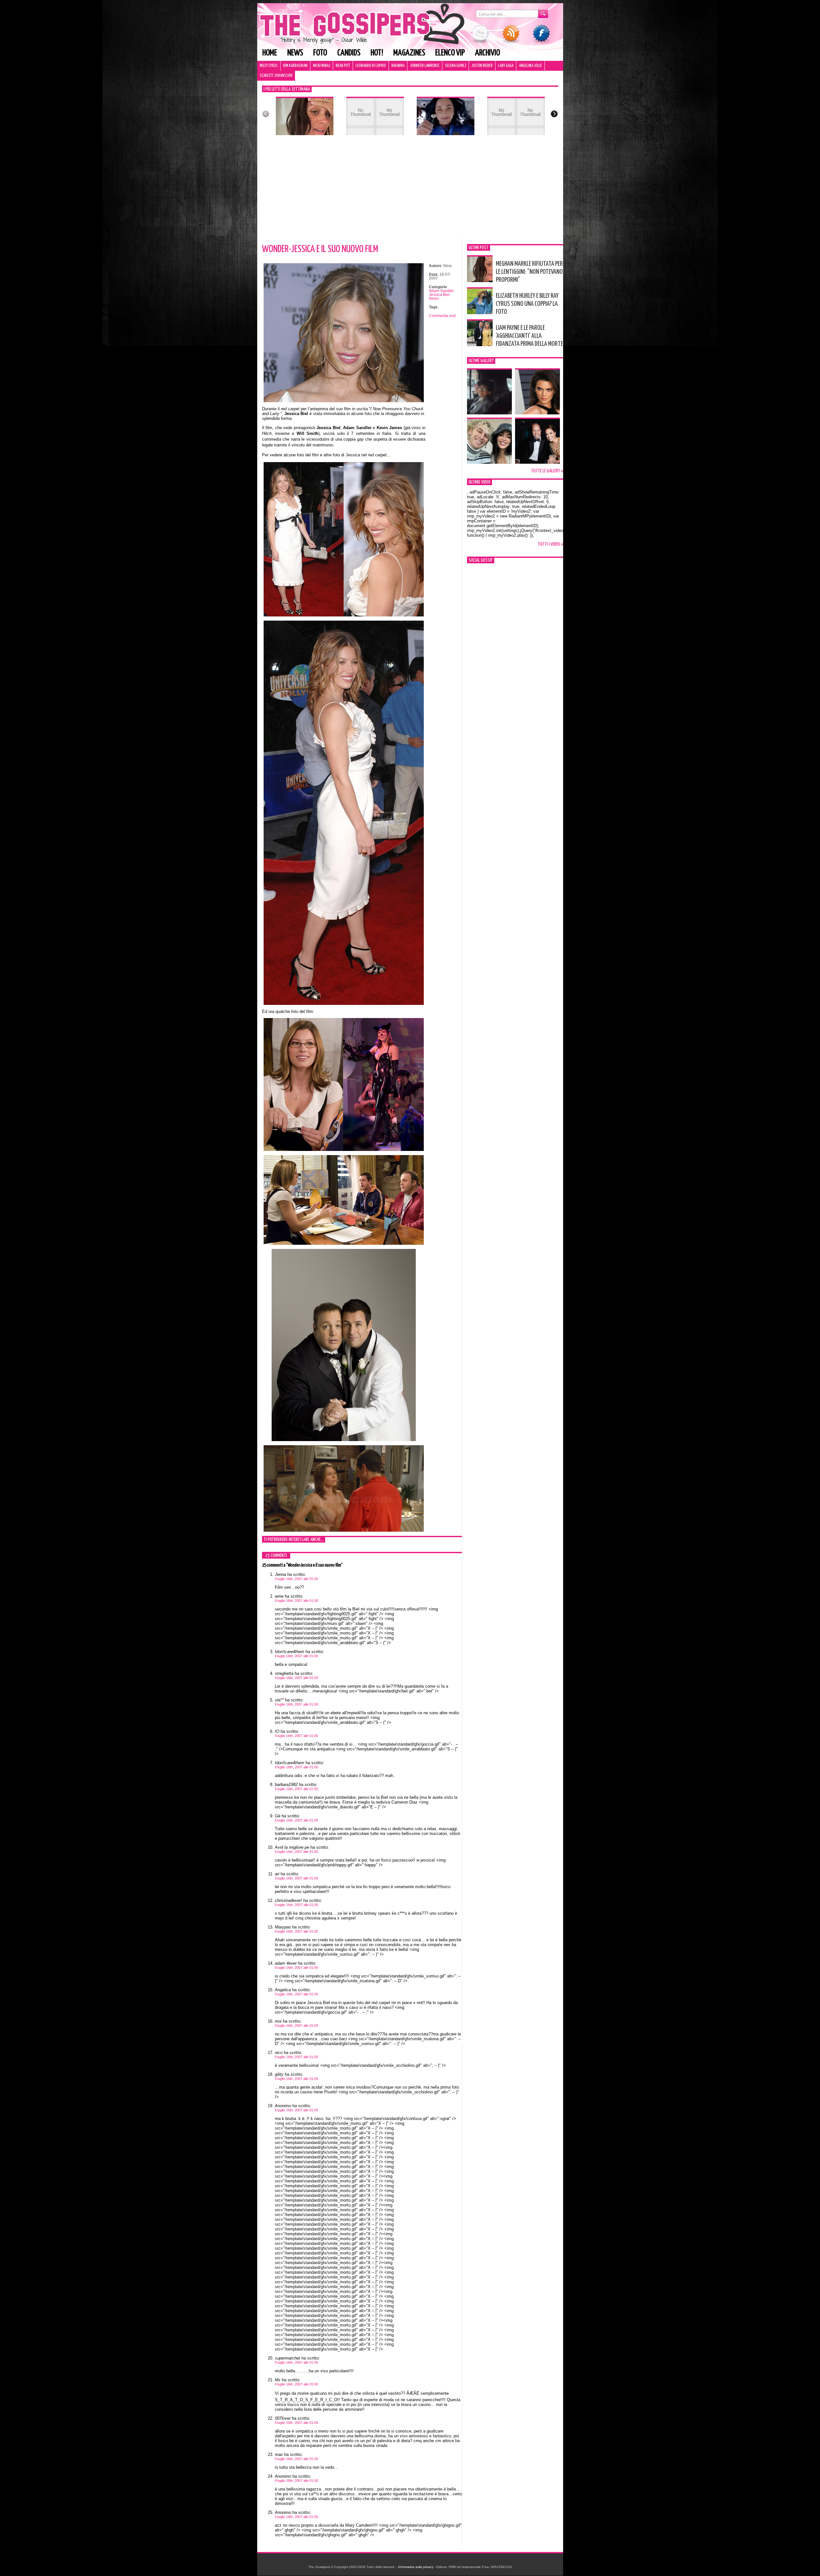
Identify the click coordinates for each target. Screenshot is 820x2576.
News (295, 53)
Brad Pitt (343, 66)
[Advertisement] (410, 191)
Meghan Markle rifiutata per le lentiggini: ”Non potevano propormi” (529, 272)
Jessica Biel (439, 295)
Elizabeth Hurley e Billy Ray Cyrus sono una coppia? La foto (527, 304)
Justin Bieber (482, 66)
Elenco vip (450, 53)
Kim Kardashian (295, 66)
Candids (349, 53)
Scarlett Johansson (276, 76)
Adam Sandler (441, 291)
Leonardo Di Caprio (371, 66)
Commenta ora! (442, 316)
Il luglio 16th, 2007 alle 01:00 (296, 1579)
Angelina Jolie (530, 66)
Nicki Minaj (322, 66)
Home (270, 53)
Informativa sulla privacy (416, 2567)
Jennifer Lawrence (425, 66)
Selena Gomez (455, 66)
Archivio (488, 53)
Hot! (377, 53)
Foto (320, 53)
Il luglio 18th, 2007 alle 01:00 (296, 2481)
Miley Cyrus (269, 66)
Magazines (409, 53)
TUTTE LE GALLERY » (547, 471)
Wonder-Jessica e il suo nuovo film (320, 249)
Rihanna (398, 66)
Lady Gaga (506, 66)
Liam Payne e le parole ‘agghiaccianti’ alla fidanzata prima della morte (529, 336)
